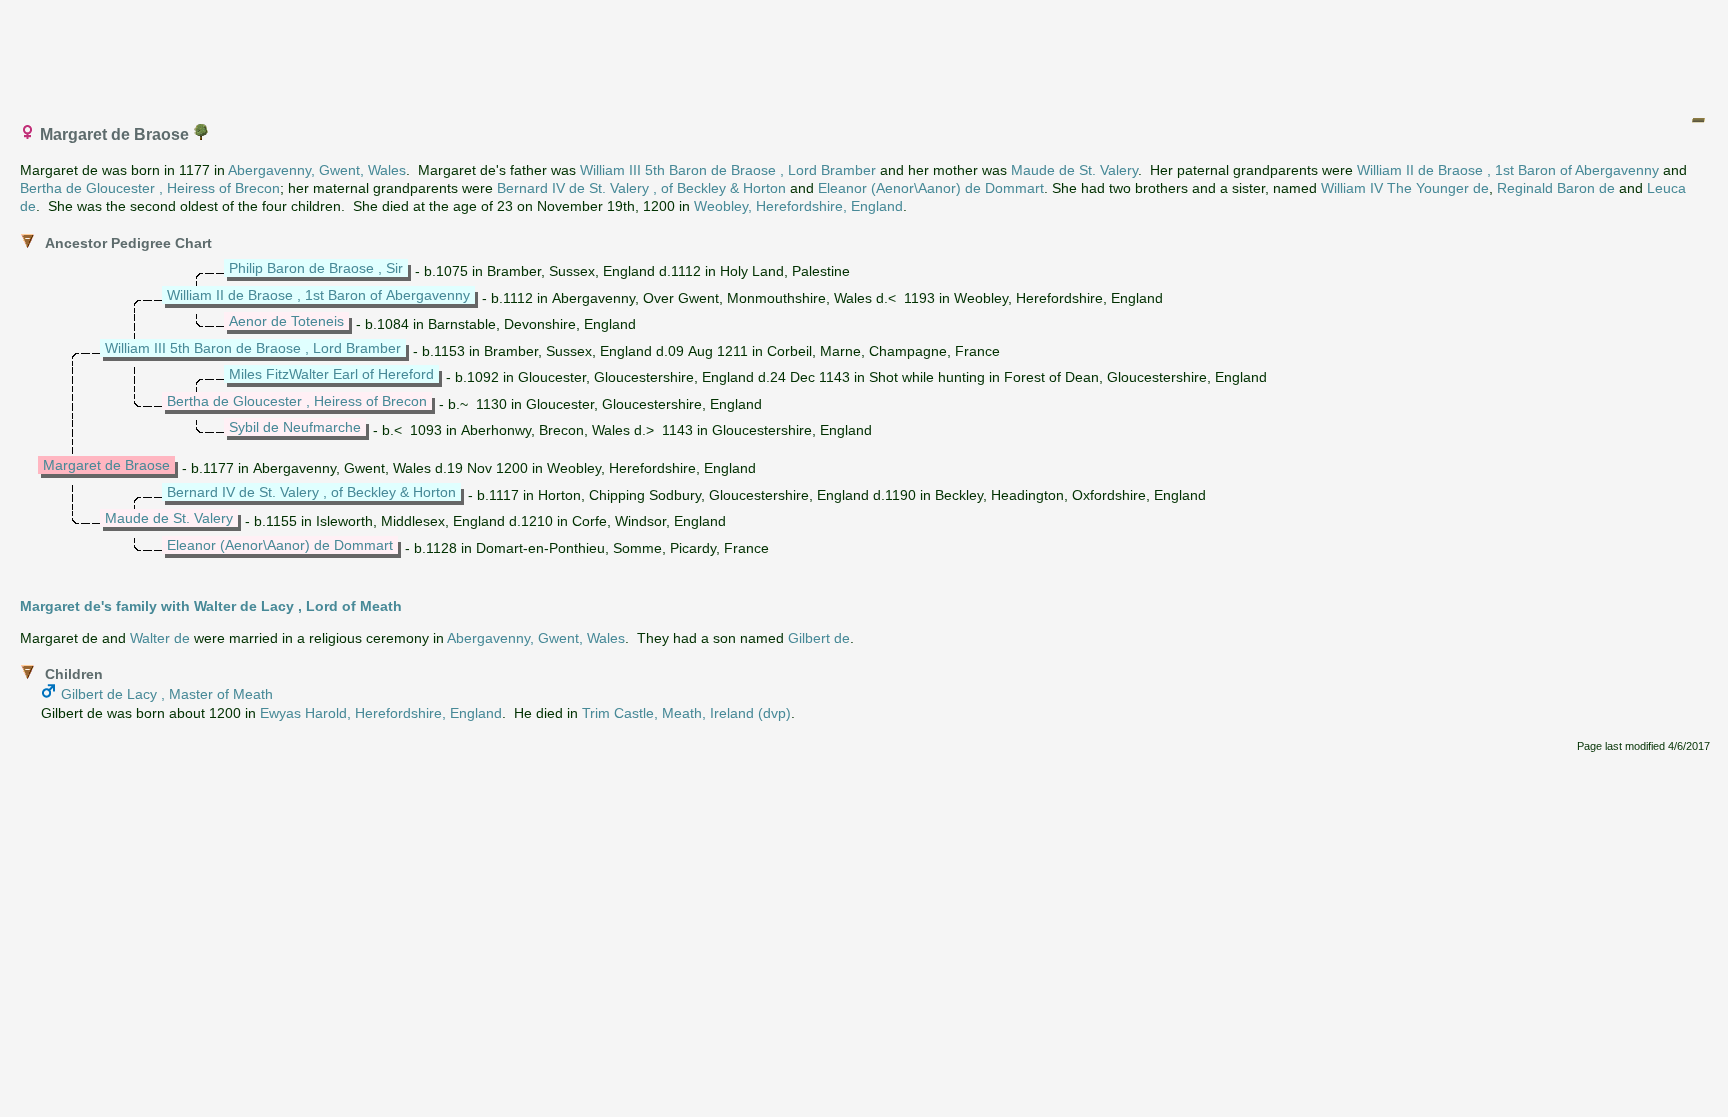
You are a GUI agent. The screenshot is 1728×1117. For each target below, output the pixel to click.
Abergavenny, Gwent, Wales (317, 170)
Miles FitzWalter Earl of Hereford (331, 374)
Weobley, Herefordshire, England (798, 206)
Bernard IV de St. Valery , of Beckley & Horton (641, 188)
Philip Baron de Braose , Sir (316, 268)
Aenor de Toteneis (286, 321)
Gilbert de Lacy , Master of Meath (167, 694)
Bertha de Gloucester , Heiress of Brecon (150, 188)
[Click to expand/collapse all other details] (1698, 120)
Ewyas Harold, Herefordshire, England (381, 713)
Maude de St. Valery (1074, 170)
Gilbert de (819, 638)
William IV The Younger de (1405, 188)
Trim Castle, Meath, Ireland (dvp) (686, 713)
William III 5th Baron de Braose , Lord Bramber (728, 170)
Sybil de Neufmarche (295, 427)
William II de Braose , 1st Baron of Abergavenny (1508, 170)
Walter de (160, 638)
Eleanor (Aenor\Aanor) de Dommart (931, 188)
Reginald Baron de (1556, 188)
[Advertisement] (865, 53)
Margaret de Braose (106, 465)
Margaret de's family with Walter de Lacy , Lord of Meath (211, 606)
